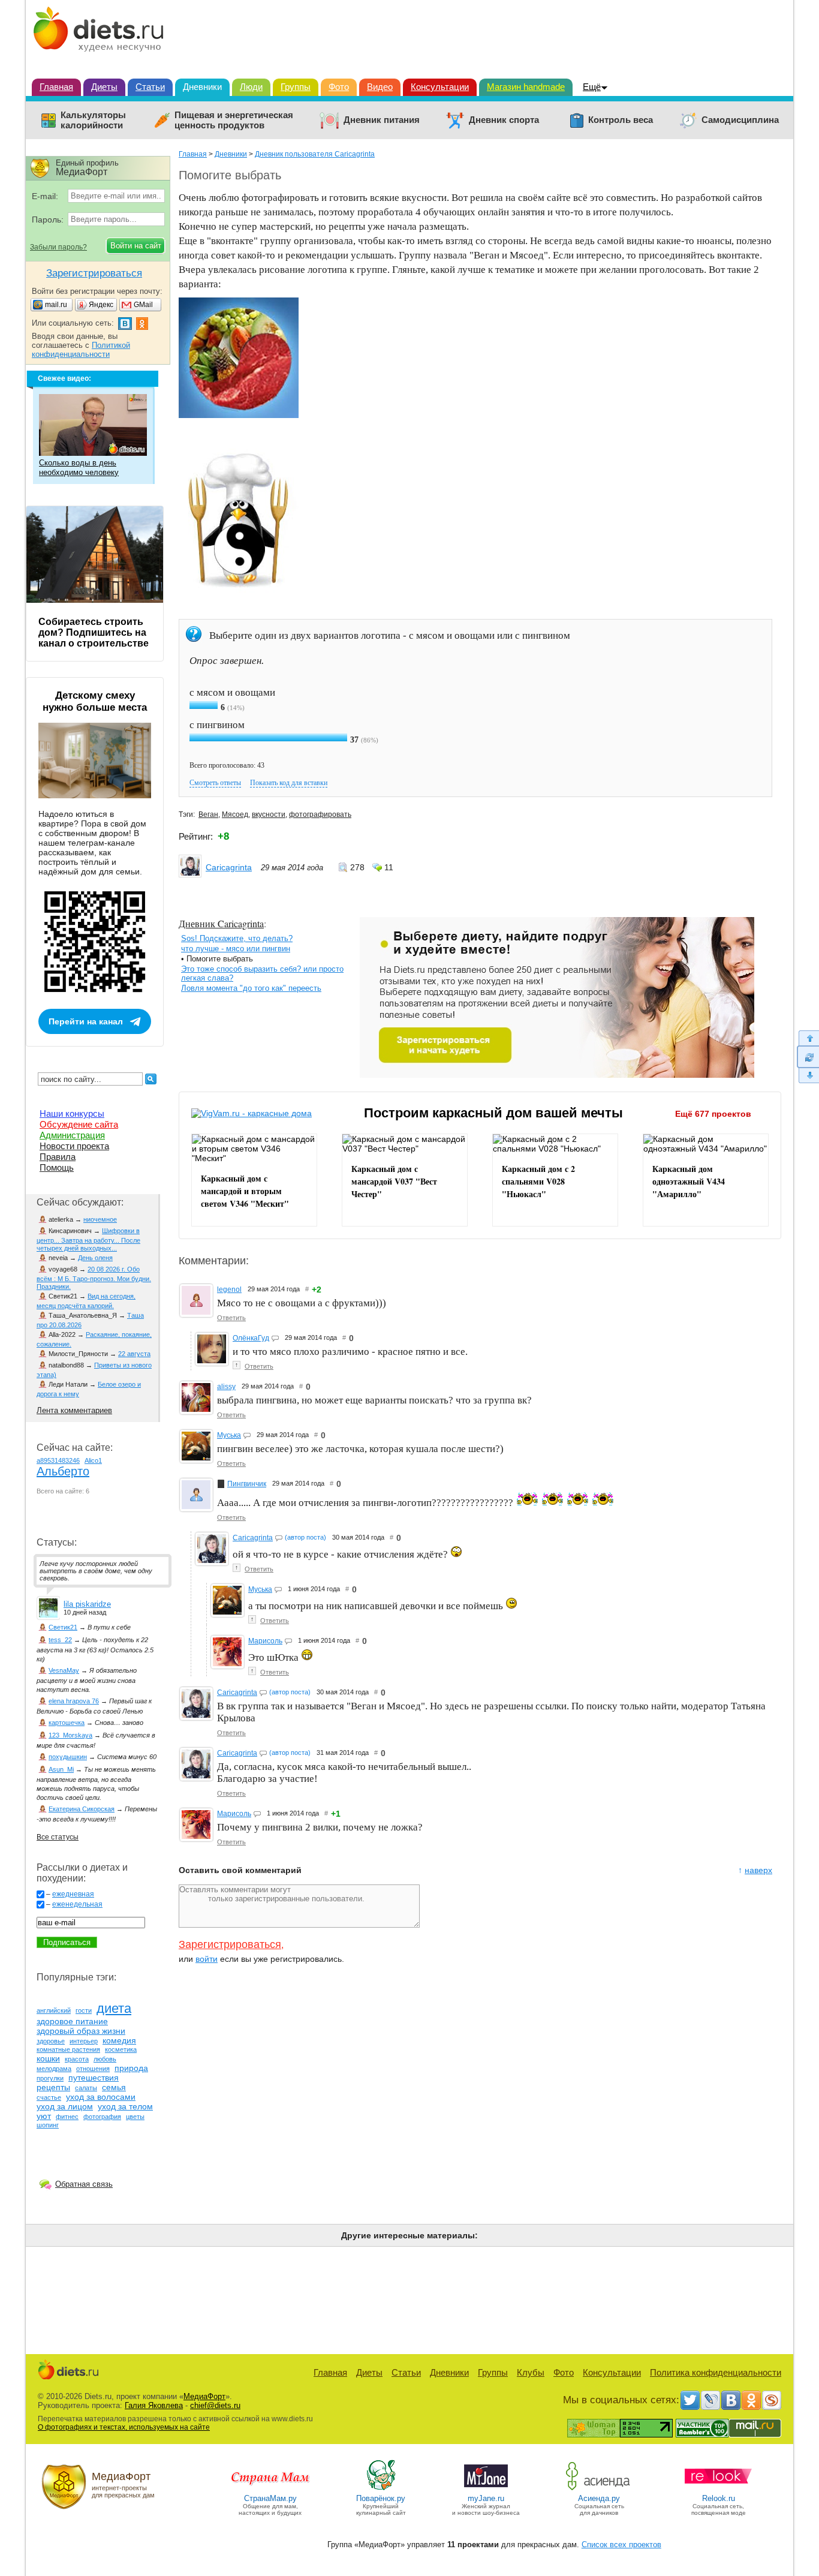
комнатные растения (68, 2049)
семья (114, 2087)
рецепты (53, 2087)
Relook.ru (719, 2498)
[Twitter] (690, 2400)
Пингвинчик (247, 1484)
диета (114, 2008)
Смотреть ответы (215, 783)
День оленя (95, 1258)
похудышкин (68, 1757)
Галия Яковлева (154, 2405)
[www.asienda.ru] (599, 2489)
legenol (229, 1289)
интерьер (84, 2041)
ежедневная (73, 1894)
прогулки (50, 2078)
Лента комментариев (74, 1410)
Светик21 (63, 1627)
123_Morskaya (70, 1735)
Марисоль (265, 1641)
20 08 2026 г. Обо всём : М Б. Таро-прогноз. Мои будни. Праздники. (94, 1278)
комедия (119, 2040)
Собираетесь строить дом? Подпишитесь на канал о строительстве (94, 632)
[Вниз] (808, 1076)
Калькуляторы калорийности (93, 120)
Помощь (57, 1167)
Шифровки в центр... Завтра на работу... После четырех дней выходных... (88, 1239)
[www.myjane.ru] (486, 2489)
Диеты (104, 87)
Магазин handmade (526, 87)
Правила (58, 1157)
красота (77, 2059)
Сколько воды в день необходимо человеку (79, 468)
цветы (135, 2117)
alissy (226, 1387)
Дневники (202, 87)
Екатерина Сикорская (82, 1809)
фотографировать (320, 814)
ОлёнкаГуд (251, 1338)
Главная (56, 87)
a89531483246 (58, 1460)
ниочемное (100, 1219)
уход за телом (125, 2106)
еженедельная (77, 1904)
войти (207, 1959)
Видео (380, 87)
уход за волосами (101, 2097)
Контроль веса (621, 120)
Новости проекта (74, 1146)
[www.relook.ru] (718, 2489)
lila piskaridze (87, 1604)
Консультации (440, 87)
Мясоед (235, 814)
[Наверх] (808, 1038)
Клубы (531, 2372)
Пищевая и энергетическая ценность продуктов (234, 120)
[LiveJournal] (710, 2400)
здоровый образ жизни (81, 2031)
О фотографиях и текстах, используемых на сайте (124, 2427)
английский (54, 2010)
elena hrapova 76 (74, 1701)
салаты (86, 2088)
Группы (296, 87)
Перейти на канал (86, 1021)
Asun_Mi (61, 1769)
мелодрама (54, 2069)
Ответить (231, 1318)
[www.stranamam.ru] (270, 2489)
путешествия (94, 2078)
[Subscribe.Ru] (772, 2400)
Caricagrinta (229, 867)
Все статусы (58, 1837)
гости (84, 2010)
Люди (251, 87)
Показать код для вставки (289, 783)
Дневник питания (382, 120)
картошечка (67, 1723)
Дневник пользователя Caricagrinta (315, 154)
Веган (208, 814)
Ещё (592, 87)
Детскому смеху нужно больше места (95, 701)
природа (131, 2068)
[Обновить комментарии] (808, 1057)
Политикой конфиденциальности (81, 350)
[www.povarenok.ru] (381, 2489)
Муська (229, 1435)
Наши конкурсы (72, 1113)
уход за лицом (65, 2106)
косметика (121, 2049)
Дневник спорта (504, 120)
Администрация (72, 1135)
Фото (339, 87)
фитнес (67, 2117)
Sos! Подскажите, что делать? (237, 938)
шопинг (48, 2125)
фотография (102, 2117)
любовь (105, 2059)
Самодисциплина (740, 120)
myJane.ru (486, 2498)
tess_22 (60, 1640)
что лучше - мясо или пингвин (236, 949)
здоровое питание (72, 2021)
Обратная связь (84, 2184)
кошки (48, 2058)
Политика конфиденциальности (716, 2372)
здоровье (51, 2041)
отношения (93, 2069)
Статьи (150, 87)
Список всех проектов (621, 2545)
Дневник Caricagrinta (221, 923)
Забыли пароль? (58, 247)
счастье (49, 2097)
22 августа (134, 1354)
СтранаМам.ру (270, 2498)
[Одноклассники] (751, 2400)
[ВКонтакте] (731, 2400)
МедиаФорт (204, 2396)
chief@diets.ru (215, 2405)
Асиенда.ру (599, 2498)
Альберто (63, 1471)
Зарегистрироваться (230, 1944)
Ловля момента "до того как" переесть (251, 988)
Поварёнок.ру (381, 2498)
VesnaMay (64, 1670)
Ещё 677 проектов (713, 1114)
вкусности (269, 814)
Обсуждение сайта (79, 1124)
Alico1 (93, 1460)
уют (44, 2116)
